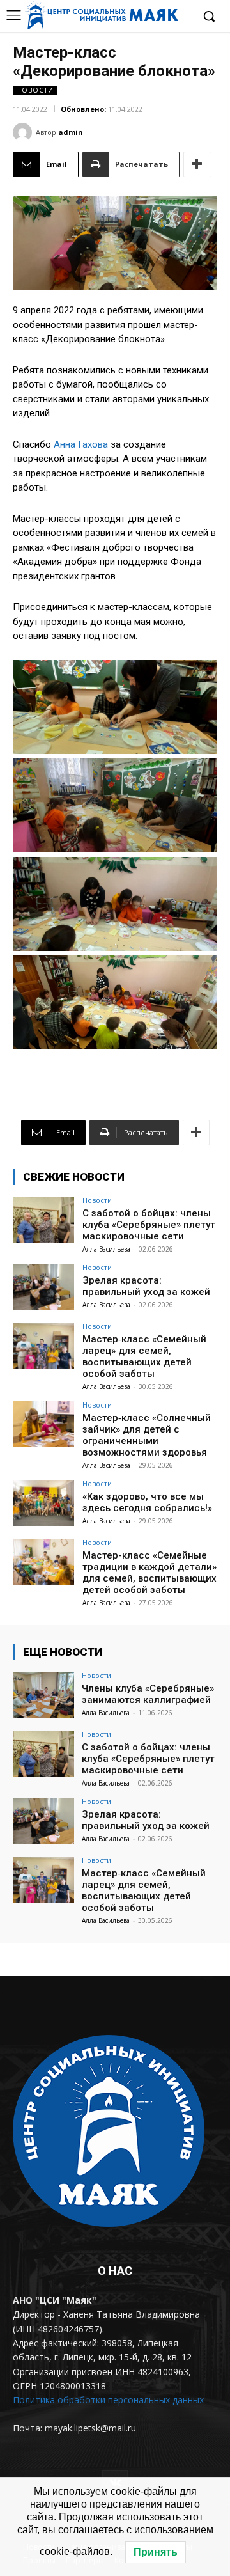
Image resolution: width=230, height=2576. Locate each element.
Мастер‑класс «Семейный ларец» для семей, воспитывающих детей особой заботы (144, 1356)
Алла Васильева (106, 1249)
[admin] (24, 132)
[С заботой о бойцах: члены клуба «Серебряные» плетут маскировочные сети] (43, 1220)
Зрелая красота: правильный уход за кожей (146, 1286)
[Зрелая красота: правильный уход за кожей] (43, 1287)
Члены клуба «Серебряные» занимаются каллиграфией (148, 1694)
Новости (35, 90)
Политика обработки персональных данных (108, 2400)
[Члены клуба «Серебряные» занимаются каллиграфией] (43, 1695)
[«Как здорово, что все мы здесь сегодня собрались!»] (43, 1503)
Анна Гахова (81, 444)
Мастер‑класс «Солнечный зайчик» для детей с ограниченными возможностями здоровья (147, 1435)
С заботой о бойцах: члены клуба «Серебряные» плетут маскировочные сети (149, 1225)
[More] (197, 164)
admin (71, 132)
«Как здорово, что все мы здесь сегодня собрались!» (147, 1502)
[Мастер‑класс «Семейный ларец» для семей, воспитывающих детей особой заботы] (43, 1346)
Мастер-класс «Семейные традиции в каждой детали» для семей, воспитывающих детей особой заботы (149, 1573)
